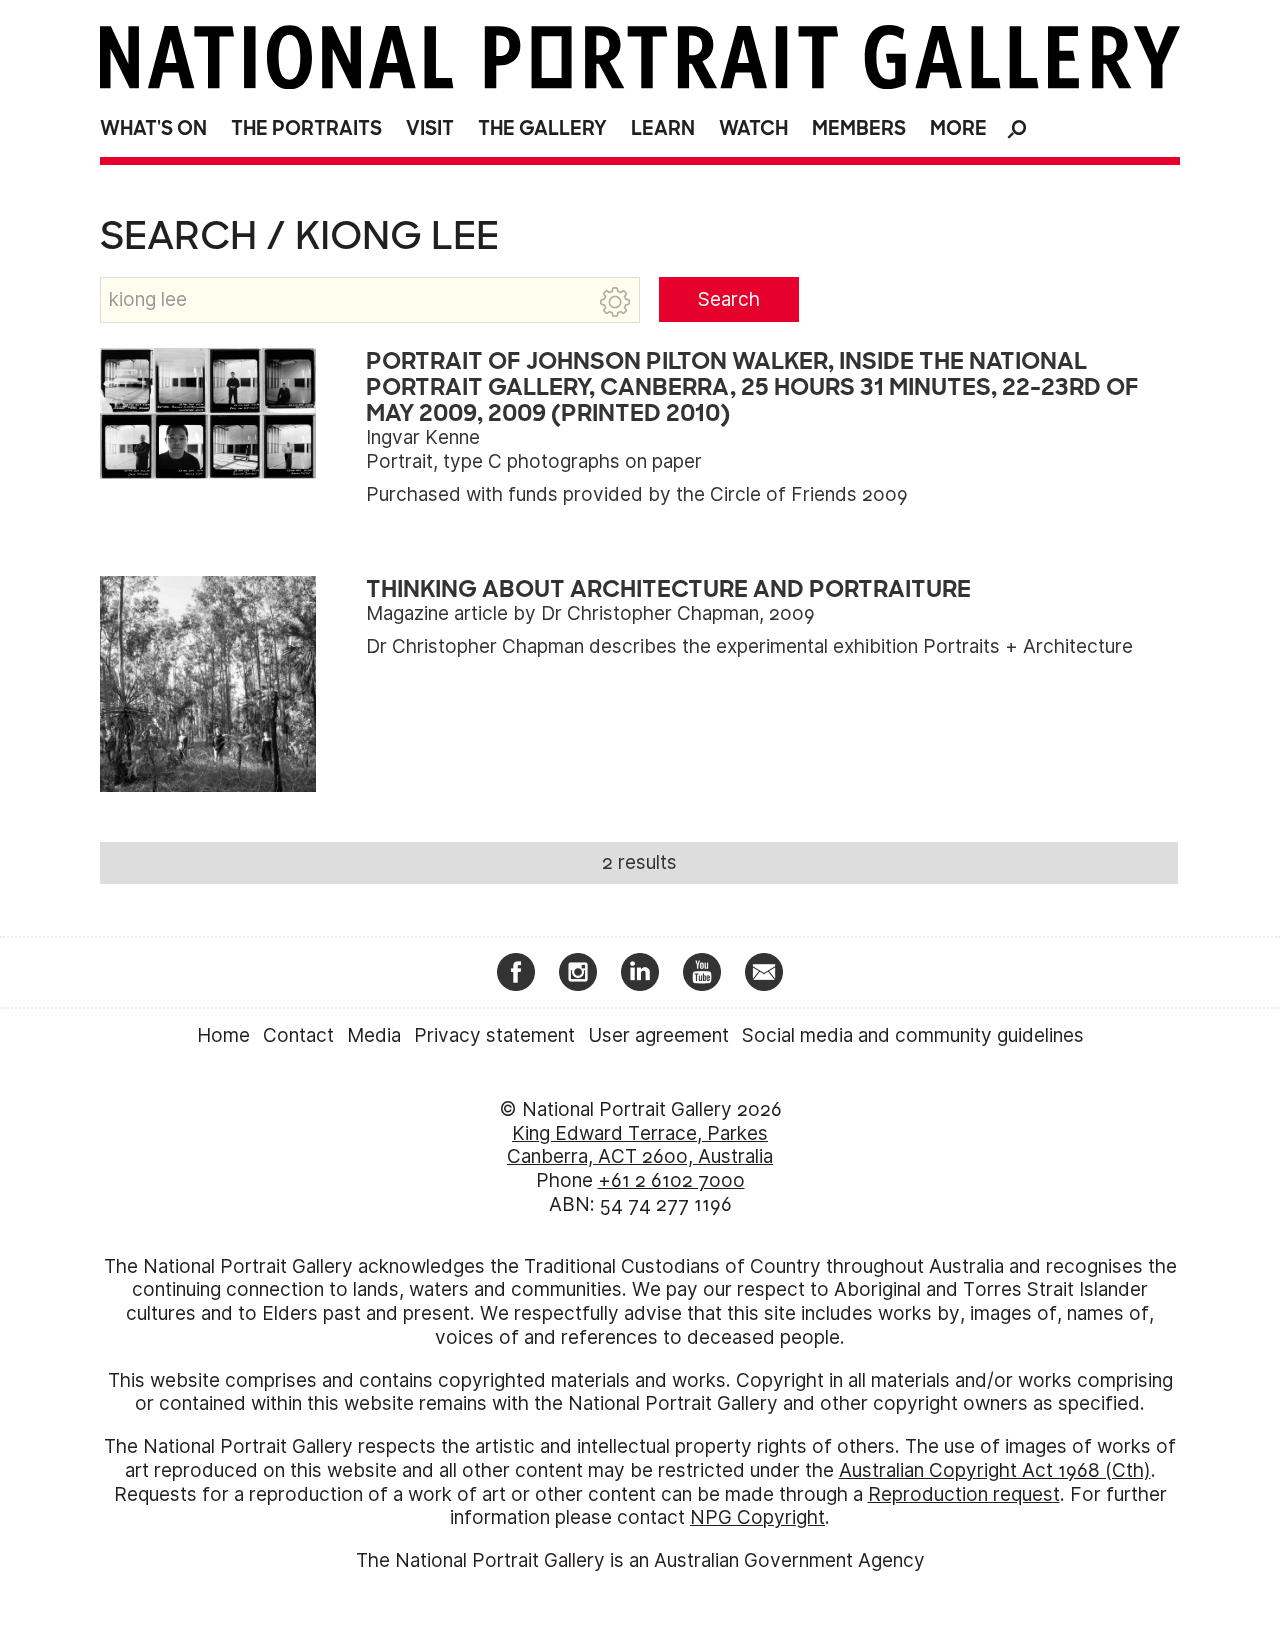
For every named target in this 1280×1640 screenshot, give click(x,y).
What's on (153, 128)
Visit (430, 128)
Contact (298, 1035)
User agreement (658, 1035)
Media (374, 1035)
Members (859, 128)
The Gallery (542, 128)
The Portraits (306, 128)
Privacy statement (494, 1035)
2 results (639, 862)
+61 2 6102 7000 (671, 1180)
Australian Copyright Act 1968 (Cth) (995, 1470)
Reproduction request (964, 1494)
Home (223, 1035)
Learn (663, 128)
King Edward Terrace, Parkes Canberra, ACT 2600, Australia (640, 1145)
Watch (753, 128)
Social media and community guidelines (913, 1035)
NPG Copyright (757, 1517)
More (958, 128)
